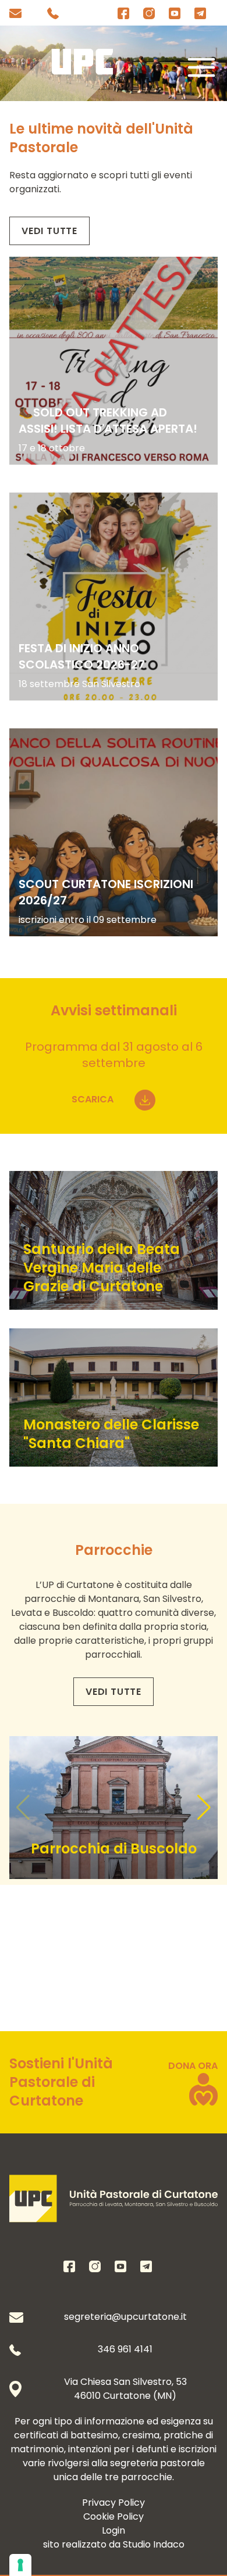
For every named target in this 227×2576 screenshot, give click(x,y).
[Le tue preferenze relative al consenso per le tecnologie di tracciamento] (20, 2565)
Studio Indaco (154, 2544)
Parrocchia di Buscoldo (114, 1849)
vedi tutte (49, 231)
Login (114, 2530)
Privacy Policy (114, 2503)
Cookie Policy (114, 2516)
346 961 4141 (125, 2349)
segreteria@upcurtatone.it (125, 2317)
